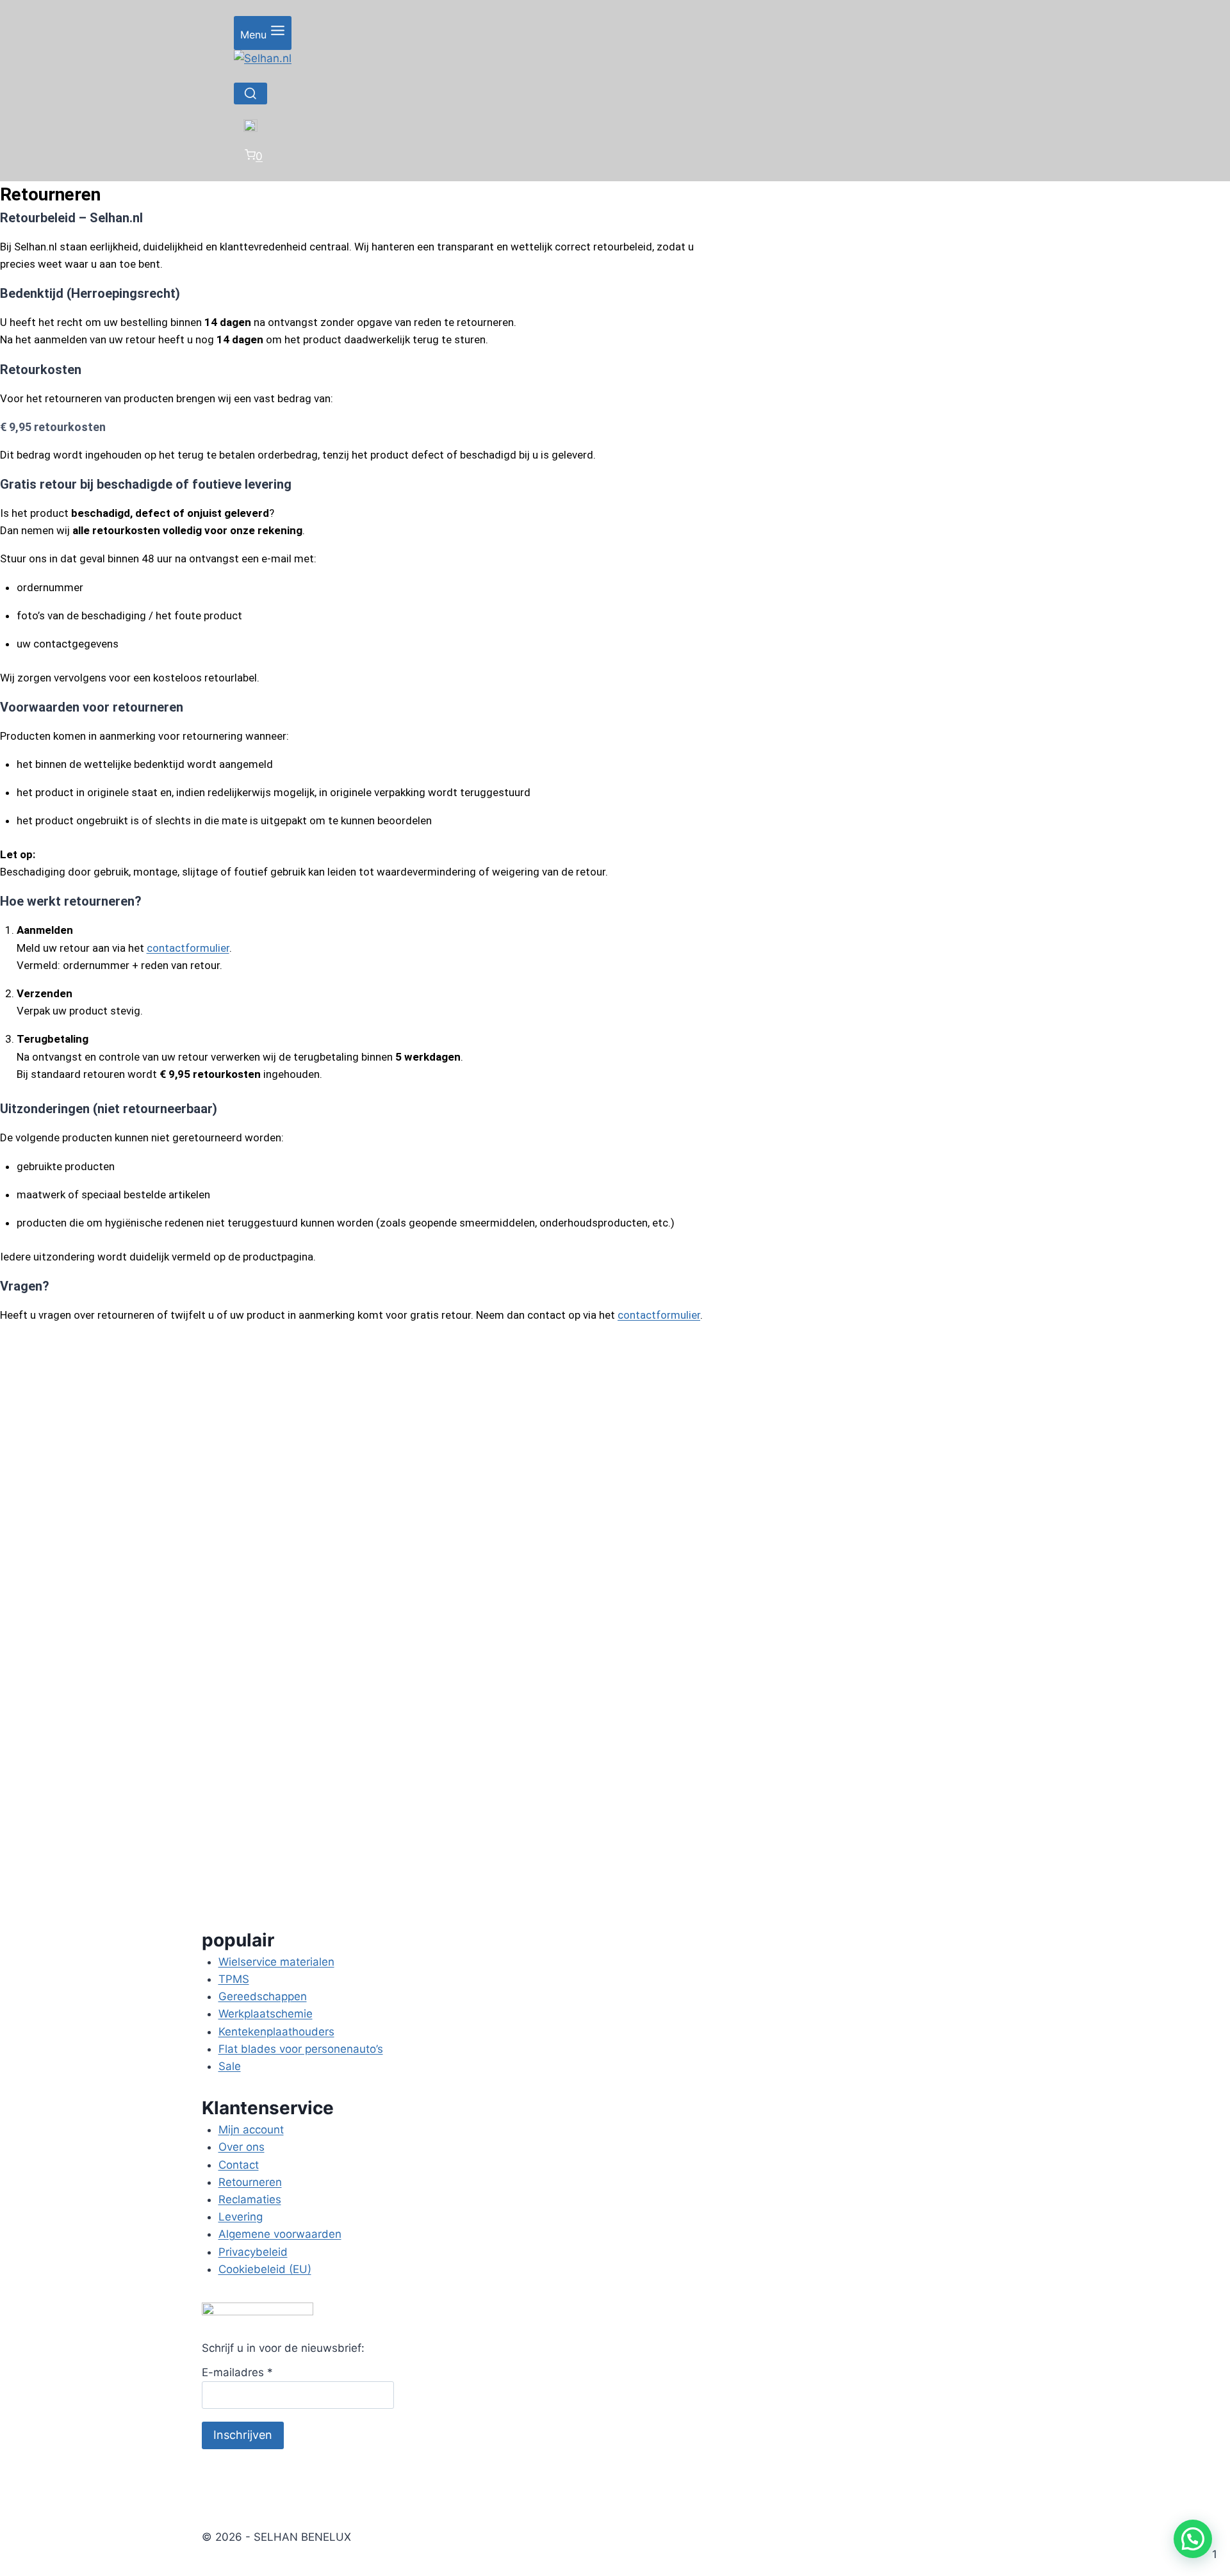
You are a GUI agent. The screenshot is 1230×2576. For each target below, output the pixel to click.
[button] (1193, 2539)
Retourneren (250, 2182)
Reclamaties (250, 2199)
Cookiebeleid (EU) (265, 2269)
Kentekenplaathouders (276, 2032)
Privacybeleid (253, 2252)
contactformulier (188, 948)
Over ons (242, 2147)
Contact (239, 2165)
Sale (230, 2066)
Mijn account (251, 2130)
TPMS (234, 1979)
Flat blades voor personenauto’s (301, 2049)
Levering (241, 2217)
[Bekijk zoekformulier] (250, 94)
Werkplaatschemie (266, 2014)
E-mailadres (237, 2372)
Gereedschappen (263, 1996)
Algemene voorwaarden (280, 2234)
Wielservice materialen (276, 1962)
